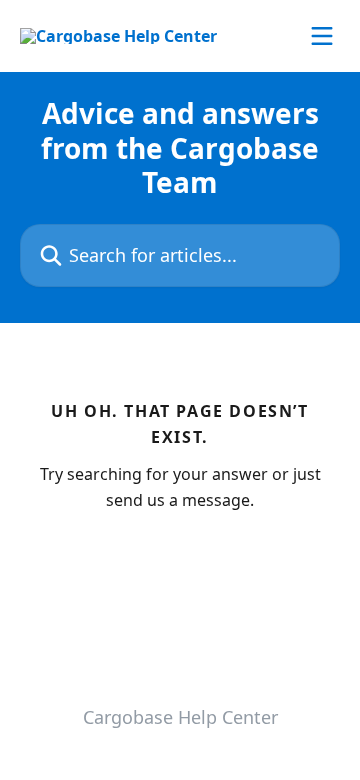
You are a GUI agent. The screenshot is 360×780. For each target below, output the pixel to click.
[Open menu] (322, 36)
